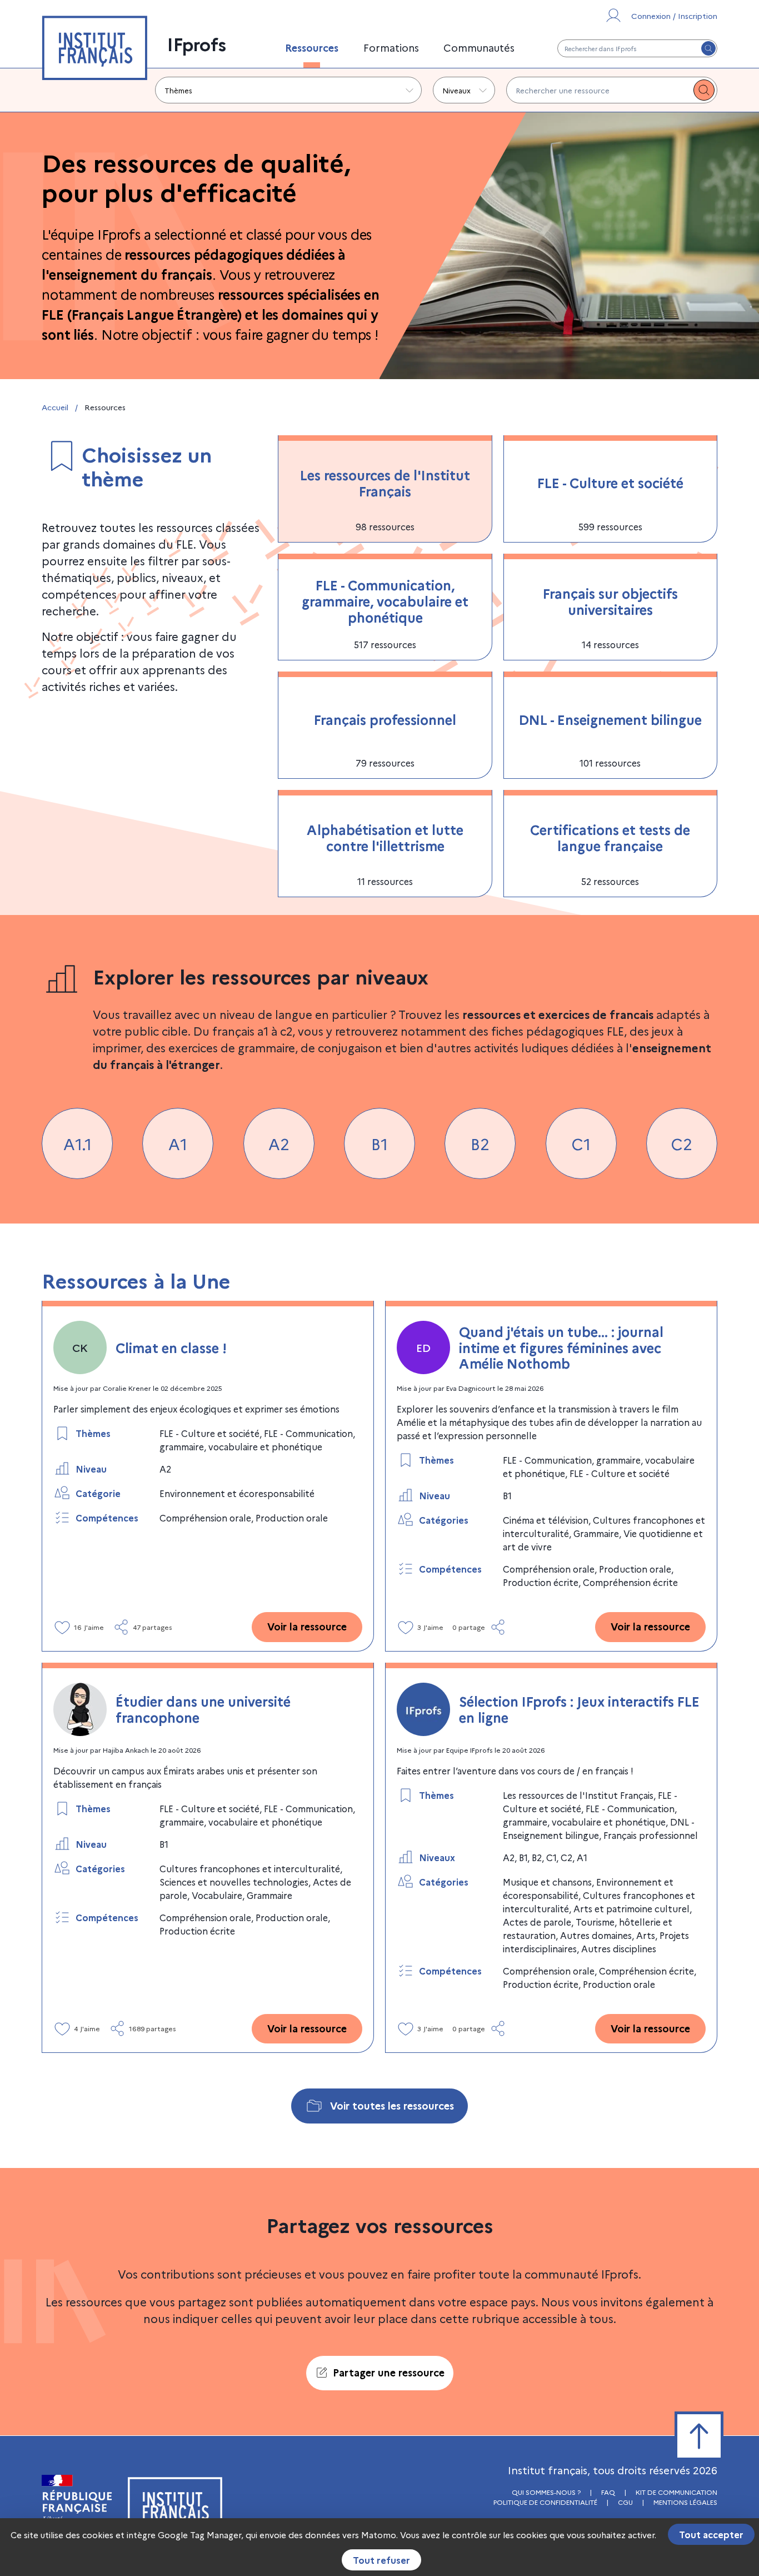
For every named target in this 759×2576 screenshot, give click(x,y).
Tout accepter (711, 2534)
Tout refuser (381, 2560)
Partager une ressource (389, 2372)
